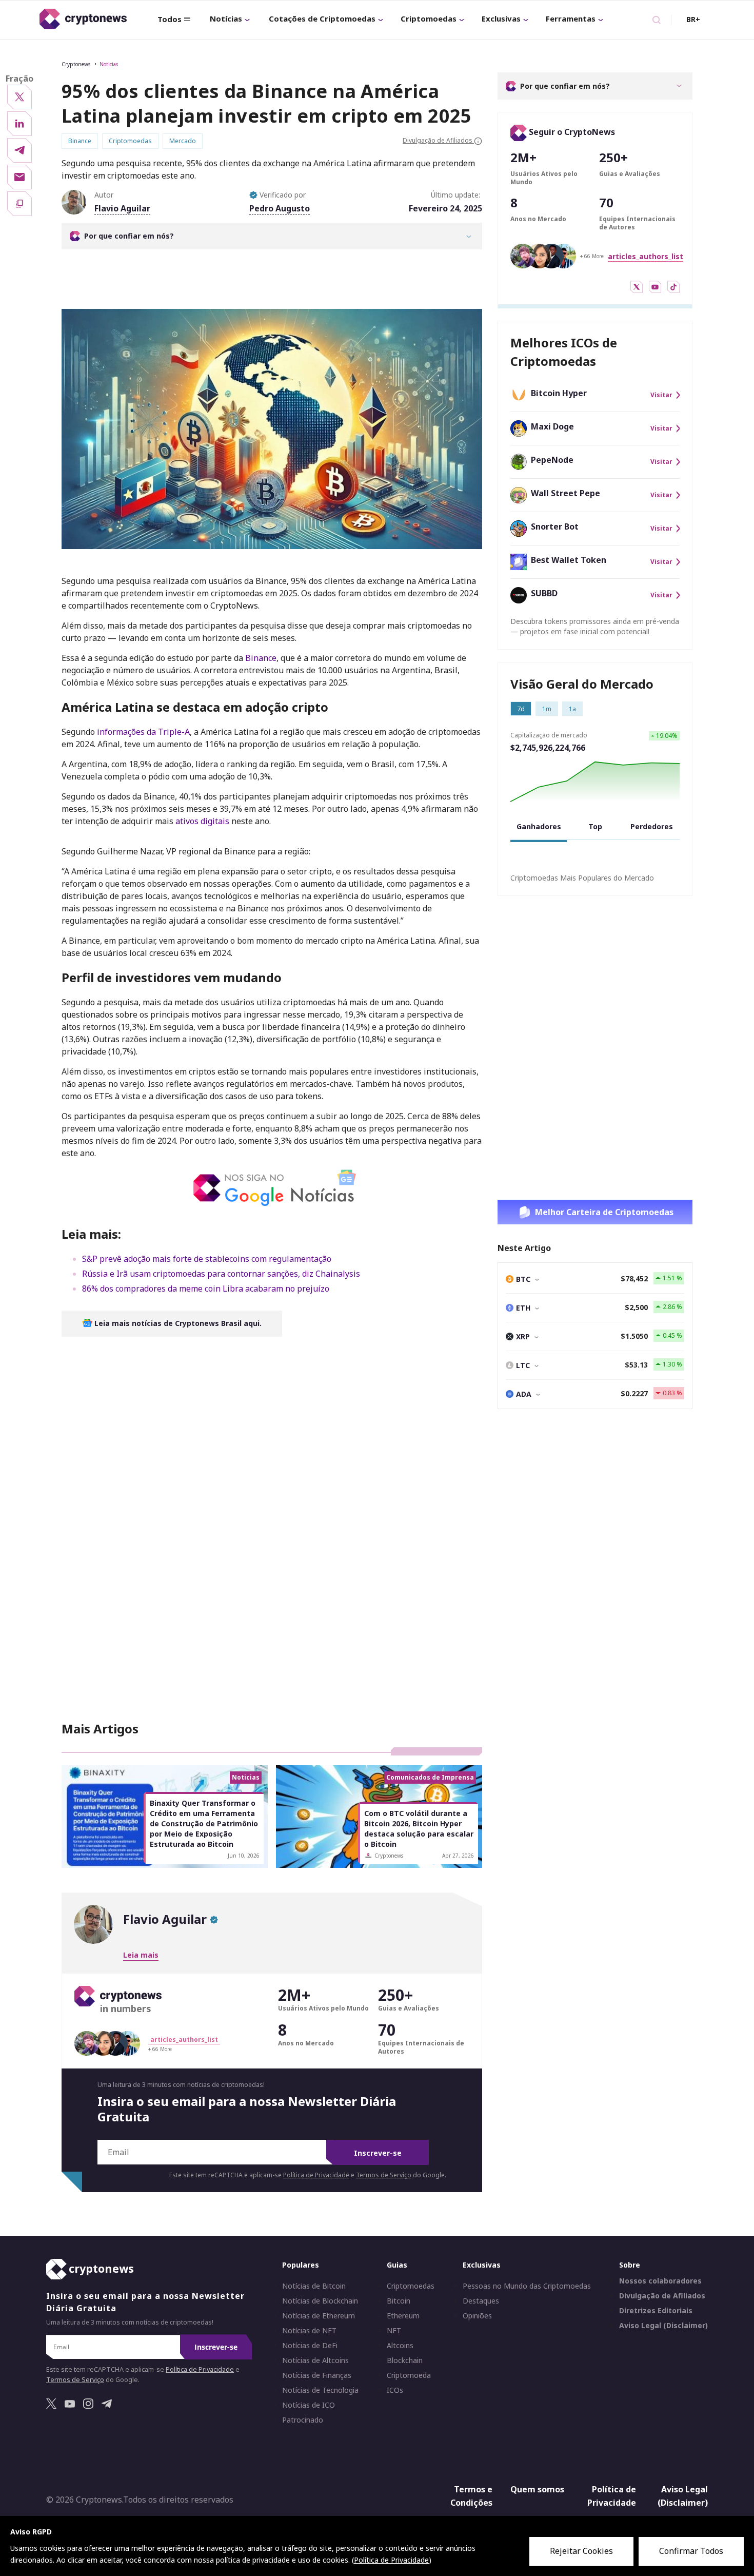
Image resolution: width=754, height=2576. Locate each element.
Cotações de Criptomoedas (322, 18)
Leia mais (141, 1955)
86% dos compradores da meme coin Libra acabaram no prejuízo (206, 1289)
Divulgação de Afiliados (662, 2296)
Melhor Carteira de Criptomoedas (604, 1212)
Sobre (630, 2265)
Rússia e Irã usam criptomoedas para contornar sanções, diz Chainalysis (221, 1274)
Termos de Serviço (384, 2175)
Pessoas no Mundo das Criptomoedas (527, 2287)
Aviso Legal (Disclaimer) (663, 2326)
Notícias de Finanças (317, 2376)
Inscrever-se (378, 2153)
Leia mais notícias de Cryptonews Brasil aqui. (177, 1323)
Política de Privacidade (316, 2175)
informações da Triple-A (143, 732)
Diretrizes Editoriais (656, 2311)
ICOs (395, 2391)
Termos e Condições (471, 2496)
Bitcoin (399, 2301)
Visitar (661, 395)
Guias (397, 2265)
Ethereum (403, 2316)
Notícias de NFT (309, 2331)
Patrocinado (303, 2421)
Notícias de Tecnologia (320, 2391)
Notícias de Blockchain (320, 2301)
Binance (261, 658)
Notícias (226, 18)
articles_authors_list (646, 256)
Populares (301, 2265)
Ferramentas (571, 18)
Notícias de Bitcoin (314, 2287)
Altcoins (400, 2346)
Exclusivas (501, 18)
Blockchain (405, 2361)
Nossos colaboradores (660, 2281)
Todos (170, 19)
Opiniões (477, 2316)
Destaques (481, 2301)
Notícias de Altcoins (315, 2361)
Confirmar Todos (691, 2551)
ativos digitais (202, 821)
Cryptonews (76, 64)
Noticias (109, 64)
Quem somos (537, 2490)
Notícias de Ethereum (319, 2316)
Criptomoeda (409, 2376)
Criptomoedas (429, 18)
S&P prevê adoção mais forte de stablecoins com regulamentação (207, 1259)
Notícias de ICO (309, 2406)
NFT (394, 2331)
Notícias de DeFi (310, 2346)
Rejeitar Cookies (581, 2551)
